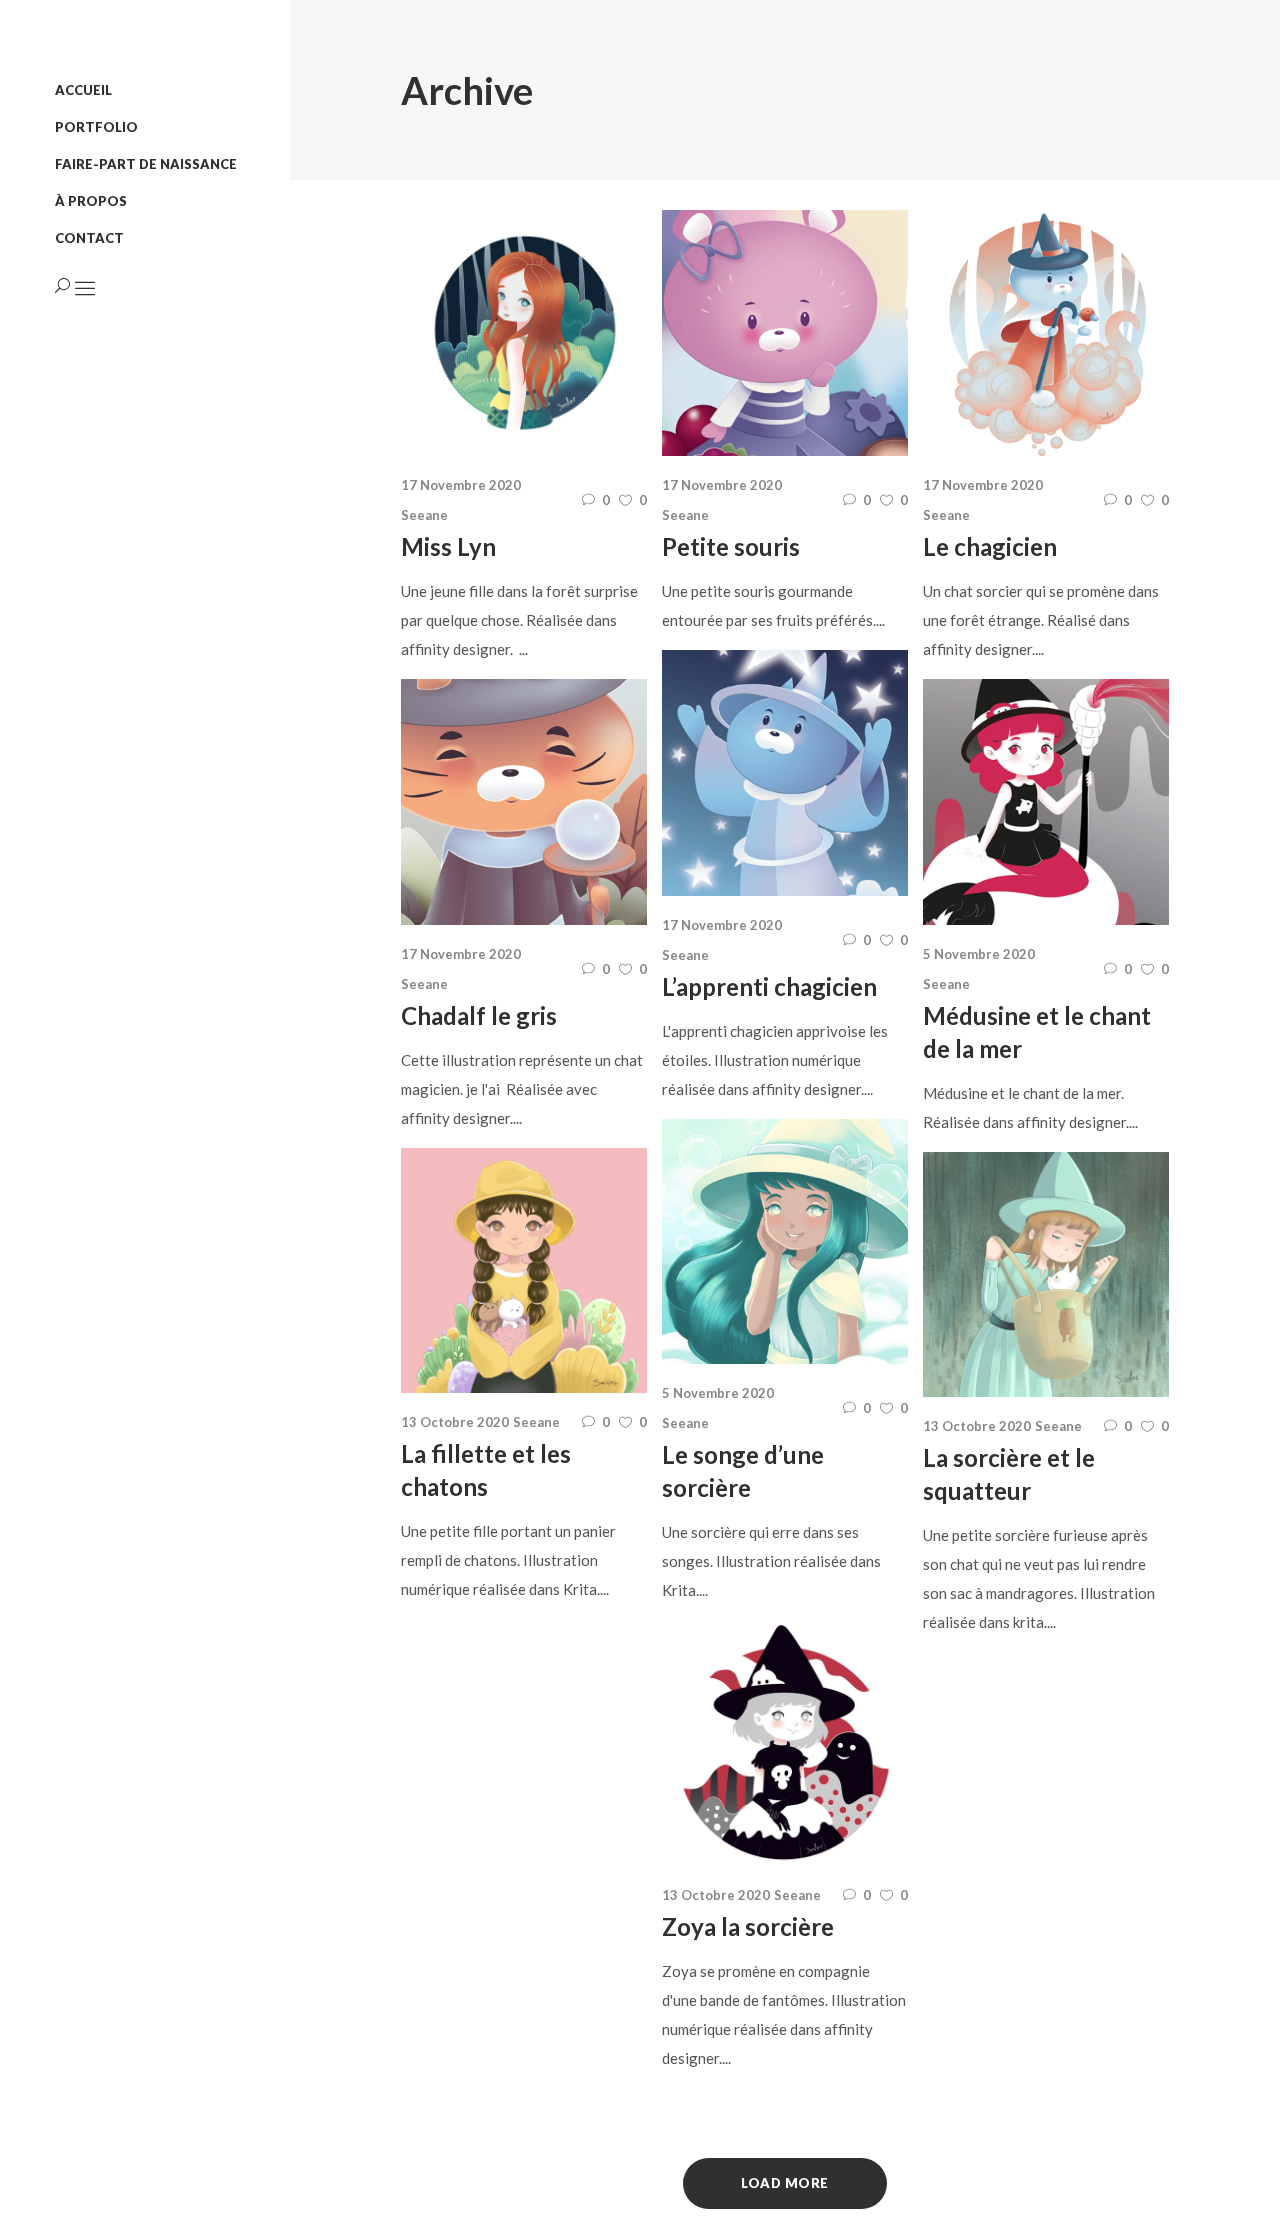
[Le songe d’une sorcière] (785, 1242)
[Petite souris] (785, 333)
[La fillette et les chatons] (524, 1271)
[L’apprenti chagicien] (785, 773)
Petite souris (731, 546)
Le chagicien (990, 546)
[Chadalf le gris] (524, 802)
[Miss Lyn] (524, 333)
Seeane (424, 515)
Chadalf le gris (479, 1015)
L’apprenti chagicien (769, 986)
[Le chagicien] (1046, 333)
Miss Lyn (448, 546)
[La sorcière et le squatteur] (1046, 1275)
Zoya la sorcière (748, 1926)
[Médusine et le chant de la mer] (1046, 802)
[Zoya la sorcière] (785, 1743)
